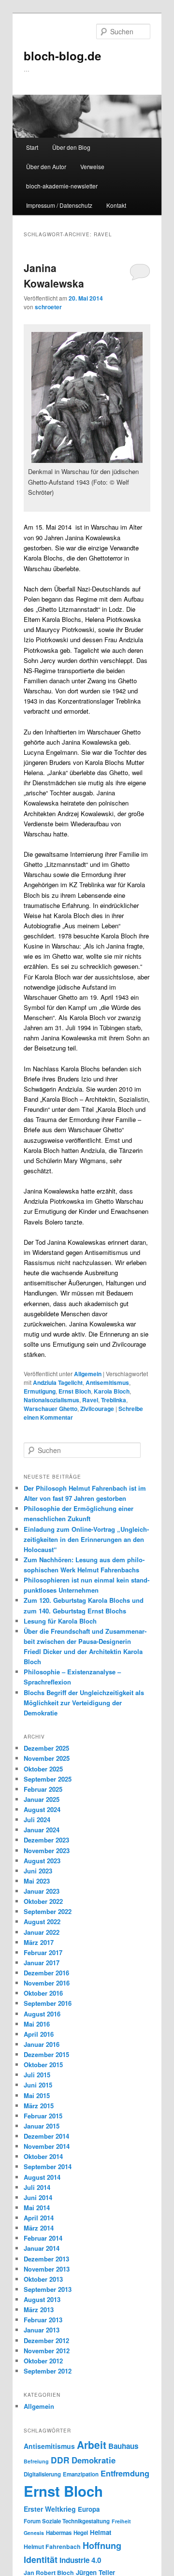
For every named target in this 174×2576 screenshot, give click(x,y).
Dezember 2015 (46, 2054)
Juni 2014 (38, 2197)
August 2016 (42, 2014)
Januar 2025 (42, 1799)
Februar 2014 (43, 2238)
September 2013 (48, 2289)
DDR (60, 2460)
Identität (41, 2559)
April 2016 (39, 2034)
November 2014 (47, 2146)
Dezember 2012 (46, 2340)
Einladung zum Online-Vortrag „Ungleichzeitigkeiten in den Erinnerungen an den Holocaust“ (86, 1539)
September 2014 (48, 2166)
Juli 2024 (37, 1820)
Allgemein (88, 1374)
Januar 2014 (42, 2248)
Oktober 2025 (43, 1769)
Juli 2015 (37, 2075)
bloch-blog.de (62, 56)
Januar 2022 (42, 1932)
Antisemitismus (107, 1382)
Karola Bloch (112, 1391)
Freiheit (121, 2521)
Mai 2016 (37, 2024)
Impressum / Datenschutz (59, 205)
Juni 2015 (38, 2085)
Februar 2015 (43, 2116)
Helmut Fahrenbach (52, 2547)
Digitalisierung (42, 2474)
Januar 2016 (42, 2044)
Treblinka (114, 1400)
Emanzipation (81, 2474)
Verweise (92, 166)
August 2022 (42, 1921)
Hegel (81, 2533)
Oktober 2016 (43, 1993)
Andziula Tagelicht (58, 1382)
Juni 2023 (38, 1871)
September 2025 (48, 1779)
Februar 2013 (43, 2320)
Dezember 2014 (46, 2136)
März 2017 (39, 1942)
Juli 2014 (37, 2187)
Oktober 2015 (43, 2065)
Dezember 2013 (46, 2259)
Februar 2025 (43, 1789)
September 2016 (48, 2003)
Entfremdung (125, 2473)
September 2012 (48, 2371)
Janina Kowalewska (54, 275)
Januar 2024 (42, 1830)
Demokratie (94, 2460)
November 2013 (47, 2269)
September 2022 (48, 1911)
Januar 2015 (42, 2126)
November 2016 (47, 1983)
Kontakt (116, 205)
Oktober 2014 (43, 2156)
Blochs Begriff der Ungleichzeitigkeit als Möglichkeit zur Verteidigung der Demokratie (84, 1703)
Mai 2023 (37, 1881)
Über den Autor (46, 166)
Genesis (34, 2533)
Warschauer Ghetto (51, 1409)
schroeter (48, 307)
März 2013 (39, 2310)
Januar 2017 (42, 1963)
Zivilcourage (97, 1409)
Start (32, 147)
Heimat (101, 2532)
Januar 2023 (42, 1891)
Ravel (90, 1400)
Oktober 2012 (43, 2361)
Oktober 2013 (43, 2279)
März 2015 (39, 2106)
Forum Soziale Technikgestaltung (67, 2521)
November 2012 (47, 2351)
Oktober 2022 (43, 1901)
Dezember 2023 (46, 1840)
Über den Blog (71, 147)
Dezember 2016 (46, 1973)
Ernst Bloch (75, 1391)
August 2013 (42, 2299)
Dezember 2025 (46, 1748)
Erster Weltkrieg (50, 2509)
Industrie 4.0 (80, 2560)
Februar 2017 (43, 1952)
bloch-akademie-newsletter (62, 186)
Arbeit (92, 2445)
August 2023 (42, 1861)
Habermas (59, 2533)
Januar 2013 (42, 2330)
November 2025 (47, 1758)
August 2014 (42, 2177)
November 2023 (47, 1850)
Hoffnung (102, 2545)
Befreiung (36, 2461)
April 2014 (39, 2218)
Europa (89, 2509)
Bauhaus (123, 2446)
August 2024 (42, 1809)
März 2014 (39, 2228)
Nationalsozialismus (51, 1400)
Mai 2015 (37, 2095)
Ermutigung (40, 1391)
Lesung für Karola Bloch (60, 1621)
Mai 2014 (37, 2208)
